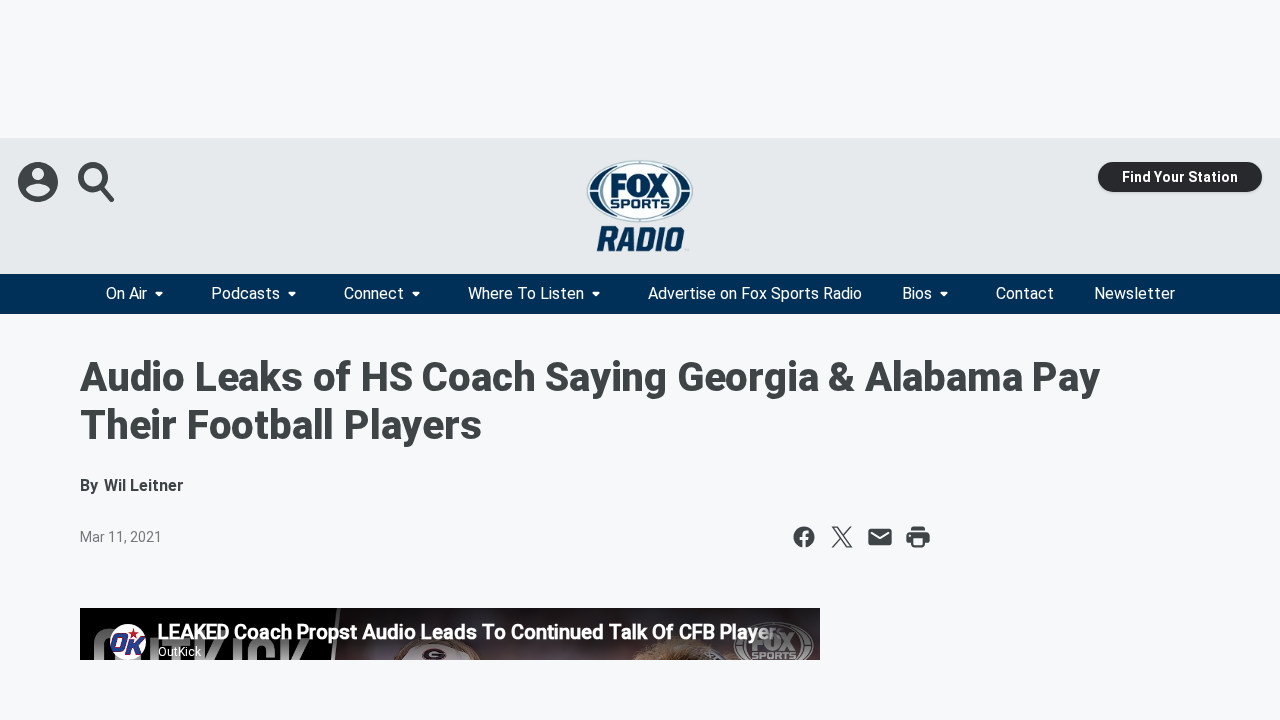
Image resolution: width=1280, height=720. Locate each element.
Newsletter (1134, 293)
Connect (374, 293)
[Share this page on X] (842, 537)
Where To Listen (526, 293)
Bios (917, 293)
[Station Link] (640, 206)
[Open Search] (98, 182)
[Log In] (40, 182)
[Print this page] (918, 537)
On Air (126, 293)
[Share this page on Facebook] (804, 537)
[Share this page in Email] (880, 537)
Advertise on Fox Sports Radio (755, 293)
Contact (1025, 293)
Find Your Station (1180, 177)
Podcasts (245, 293)
